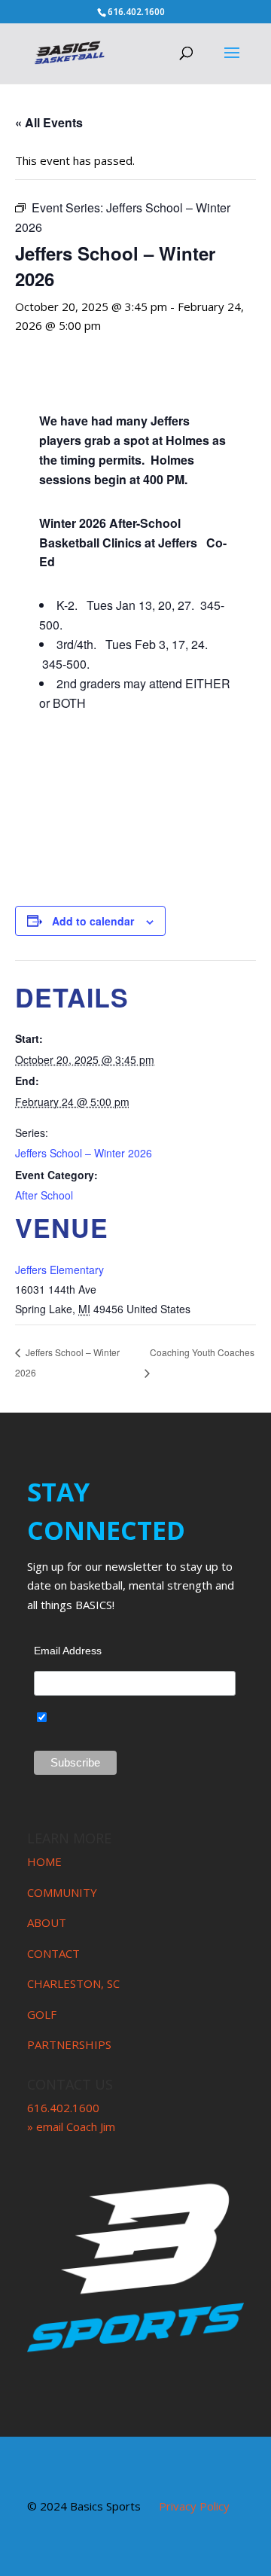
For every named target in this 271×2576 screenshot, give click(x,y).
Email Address (68, 1651)
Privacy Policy (194, 2506)
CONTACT (53, 1953)
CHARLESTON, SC (73, 1983)
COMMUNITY (62, 1892)
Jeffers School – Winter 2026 (84, 1153)
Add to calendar (93, 921)
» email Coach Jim (71, 2126)
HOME (44, 1861)
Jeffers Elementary (59, 1270)
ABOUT (47, 1922)
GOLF (42, 2014)
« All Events (49, 122)
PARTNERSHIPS (69, 2044)
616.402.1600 (63, 2108)
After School (44, 1195)
